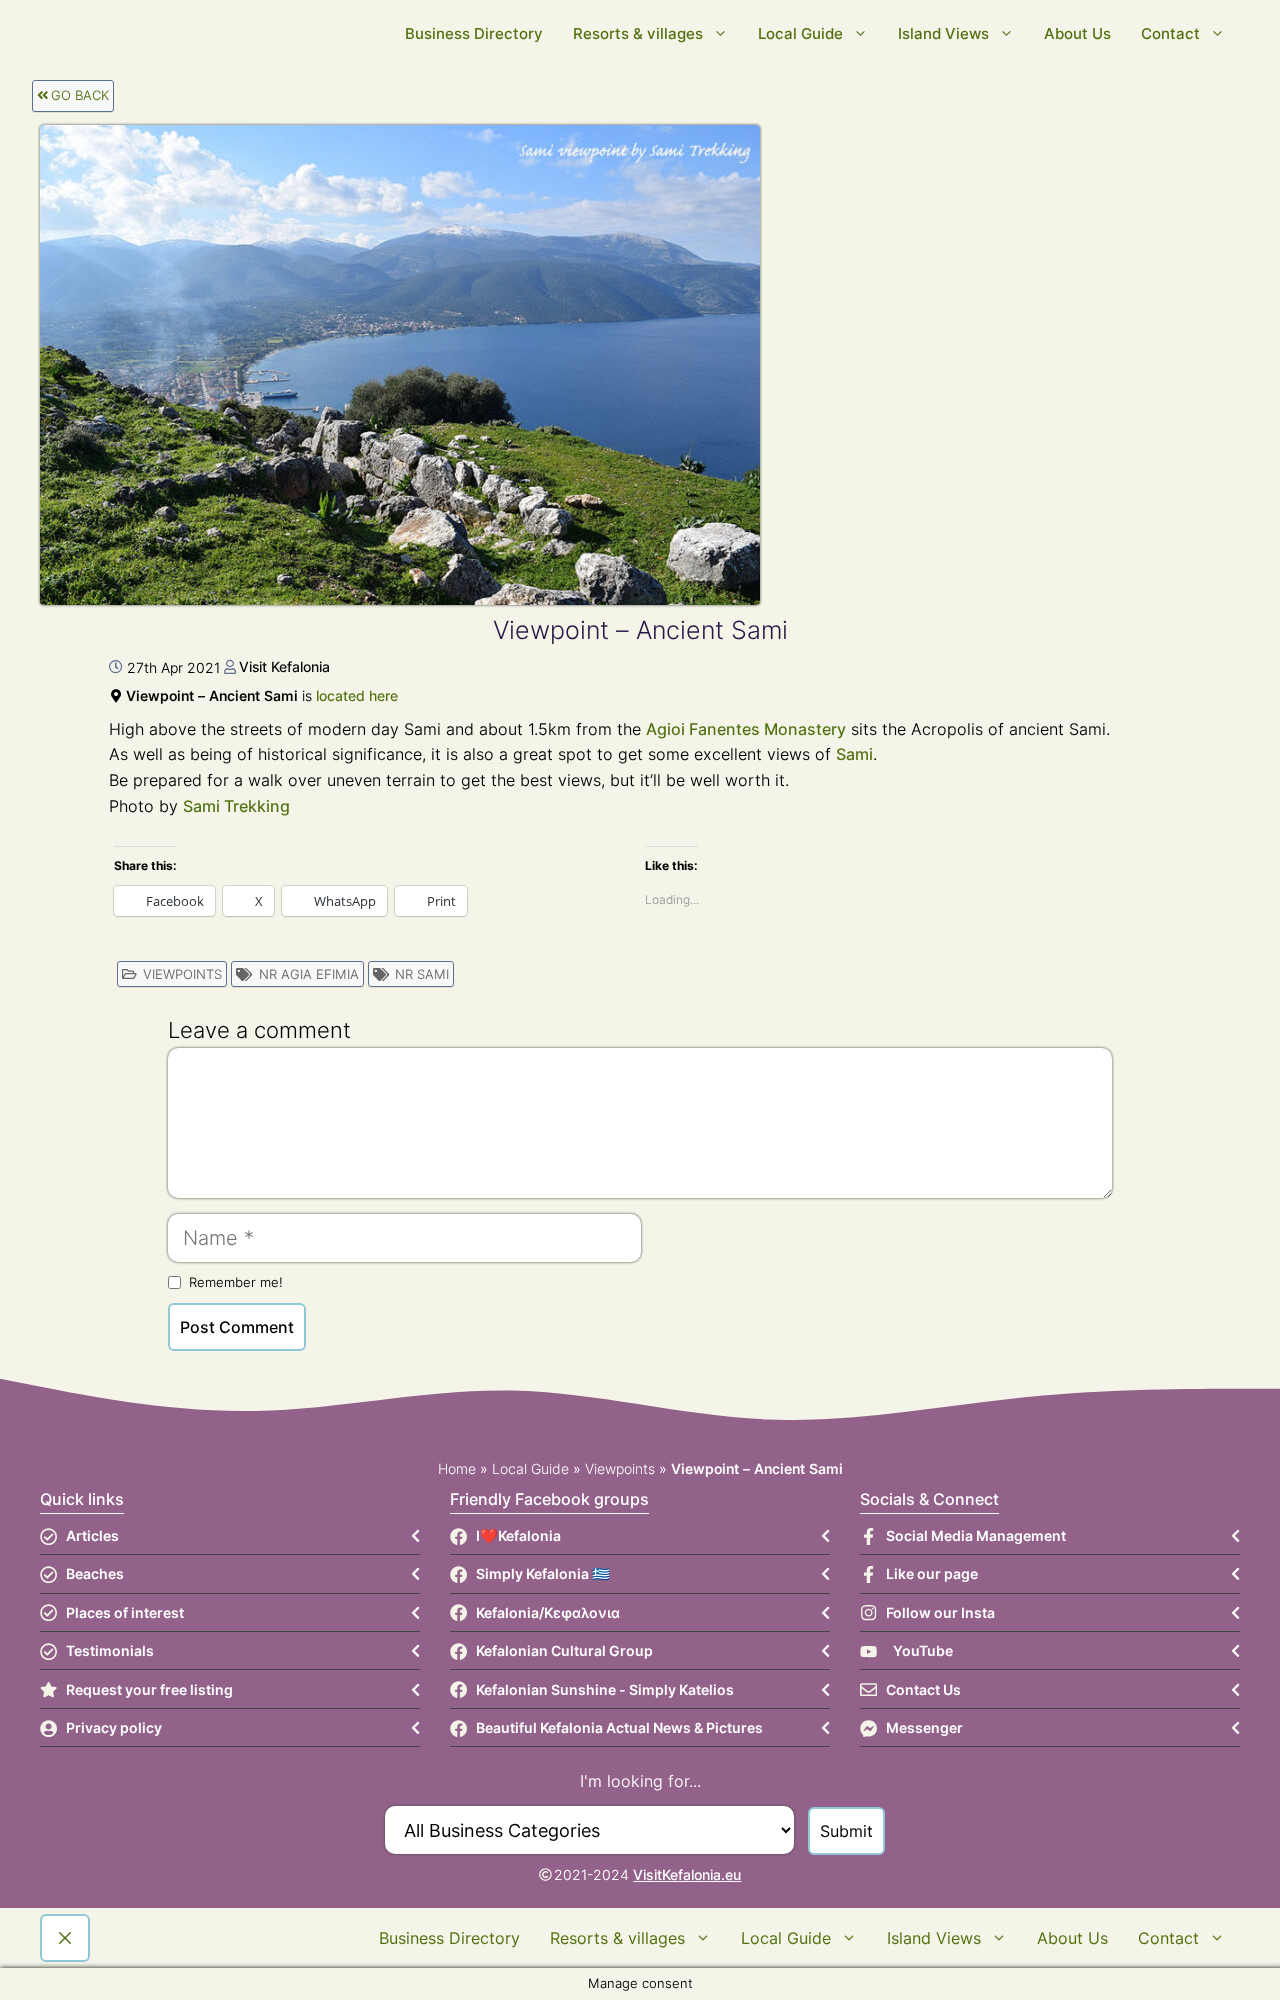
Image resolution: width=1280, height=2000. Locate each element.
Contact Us (923, 1689)
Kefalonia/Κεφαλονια (548, 1612)
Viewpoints (182, 974)
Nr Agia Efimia (309, 974)
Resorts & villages (638, 33)
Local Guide (800, 33)
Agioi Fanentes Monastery (746, 729)
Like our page (932, 1573)
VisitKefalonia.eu (687, 1874)
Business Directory (474, 33)
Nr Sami (422, 974)
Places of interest (125, 1612)
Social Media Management (976, 1535)
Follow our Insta (940, 1612)
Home (457, 1468)
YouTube (923, 1650)
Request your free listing (149, 1689)
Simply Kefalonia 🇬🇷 (543, 1573)
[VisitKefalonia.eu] (360, 33)
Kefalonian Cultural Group (564, 1650)
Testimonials (110, 1650)
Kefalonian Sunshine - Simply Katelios (605, 1689)
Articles (92, 1535)
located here (357, 695)
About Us (1077, 33)
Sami (854, 754)
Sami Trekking (236, 806)
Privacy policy (114, 1727)
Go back (80, 95)
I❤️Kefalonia (518, 1535)
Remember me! (236, 1282)
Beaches (95, 1573)
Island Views (943, 33)
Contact (1170, 33)
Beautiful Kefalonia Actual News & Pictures (619, 1727)
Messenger (924, 1727)
